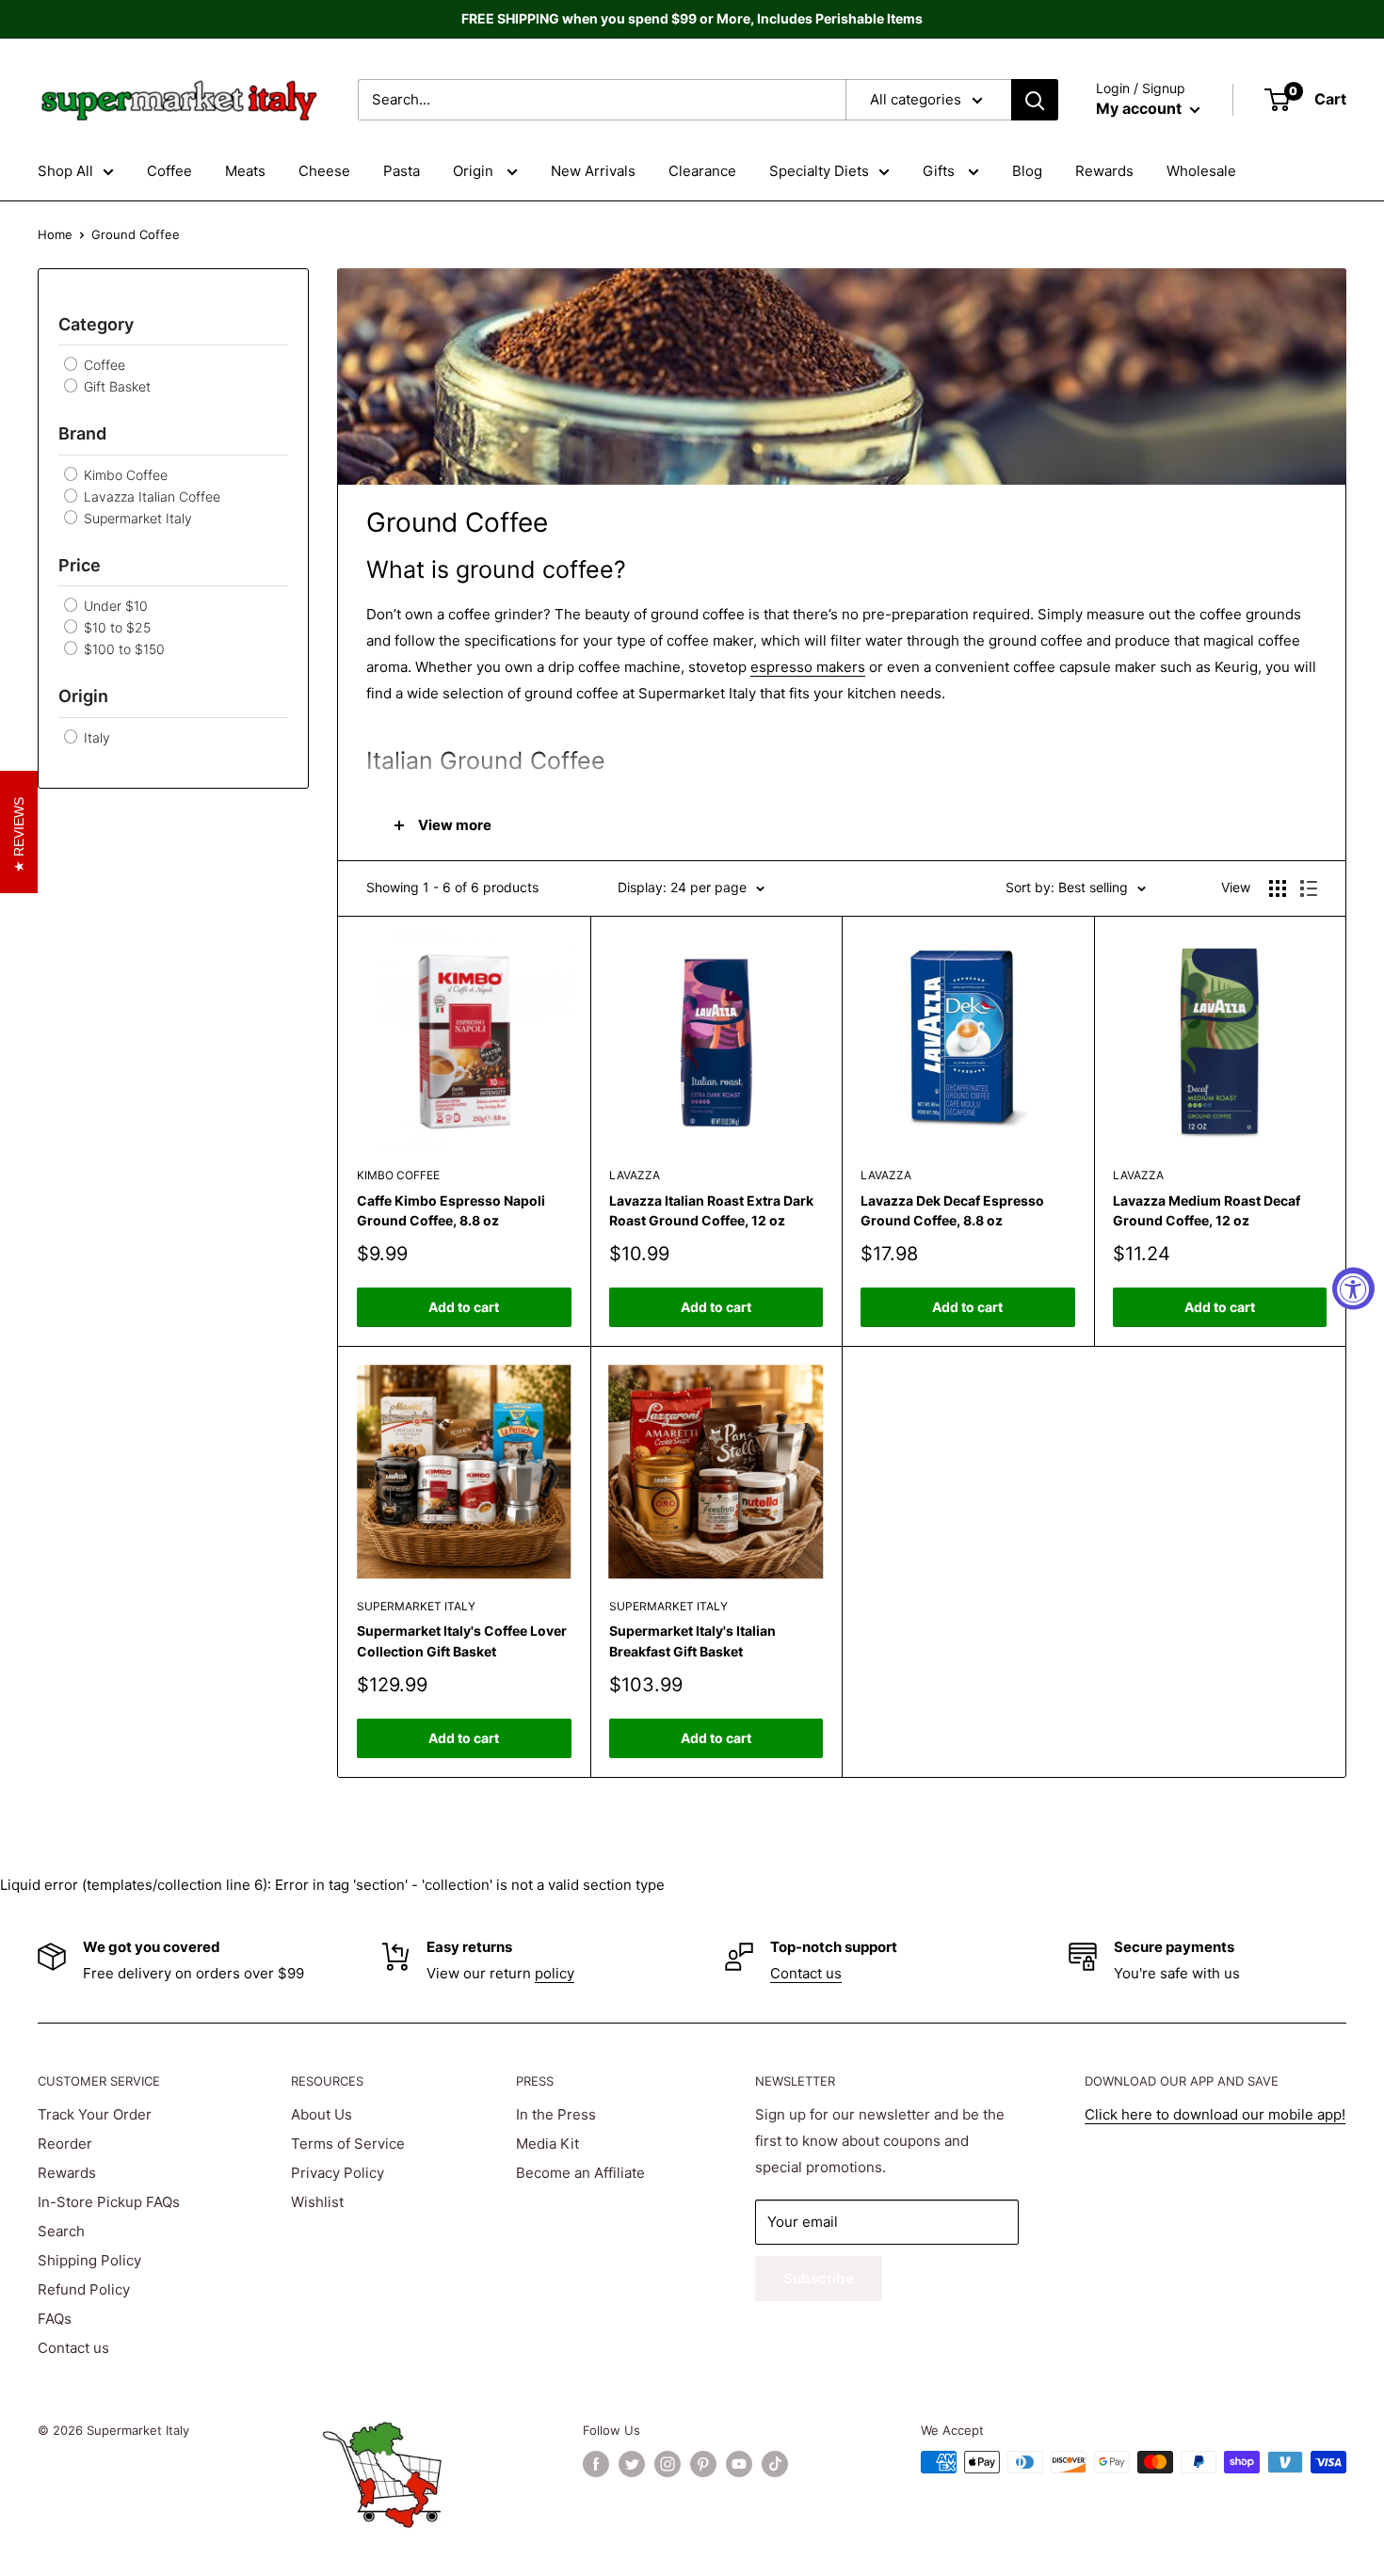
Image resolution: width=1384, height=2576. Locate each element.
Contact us (806, 1973)
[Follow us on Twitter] (632, 2464)
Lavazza (635, 1175)
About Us (322, 2114)
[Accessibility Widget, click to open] (1353, 1288)
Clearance (702, 171)
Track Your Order (95, 2114)
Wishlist (317, 2202)
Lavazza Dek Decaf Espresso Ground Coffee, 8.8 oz (952, 1211)
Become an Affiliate (580, 2173)
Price (80, 565)
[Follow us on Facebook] (596, 2464)
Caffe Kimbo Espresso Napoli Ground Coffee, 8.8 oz (451, 1211)
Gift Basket (115, 386)
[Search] (1035, 100)
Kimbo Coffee (124, 475)
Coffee (169, 171)
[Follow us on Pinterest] (703, 2464)
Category (96, 324)
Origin (475, 171)
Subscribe (819, 2278)
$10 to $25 (115, 627)
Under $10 (114, 606)
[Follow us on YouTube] (739, 2464)
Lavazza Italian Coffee (150, 496)
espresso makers (808, 667)
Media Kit (547, 2144)
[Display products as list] (1309, 888)
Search (61, 2231)
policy (555, 1973)
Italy (95, 737)
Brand (82, 433)
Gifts (941, 171)
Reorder (65, 2144)
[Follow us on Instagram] (668, 2464)
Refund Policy (84, 2289)
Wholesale (1201, 171)
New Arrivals (593, 171)
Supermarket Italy (136, 518)
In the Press (556, 2114)
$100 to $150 (122, 649)
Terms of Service (348, 2144)
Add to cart (464, 1307)
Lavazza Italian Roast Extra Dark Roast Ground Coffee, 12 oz (711, 1211)
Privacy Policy (338, 2173)
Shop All (65, 171)
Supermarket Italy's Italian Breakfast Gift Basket (692, 1641)
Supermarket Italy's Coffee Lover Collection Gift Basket (462, 1641)
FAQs (55, 2319)
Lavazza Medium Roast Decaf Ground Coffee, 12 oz (1207, 1211)
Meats (245, 171)
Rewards (1104, 171)
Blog (1027, 171)
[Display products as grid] (1278, 888)
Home (55, 234)
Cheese (324, 171)
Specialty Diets (819, 171)
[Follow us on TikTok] (775, 2464)
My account (1141, 108)
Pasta (402, 171)
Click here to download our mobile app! (1215, 2114)
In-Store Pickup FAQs (109, 2202)
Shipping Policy (89, 2260)
